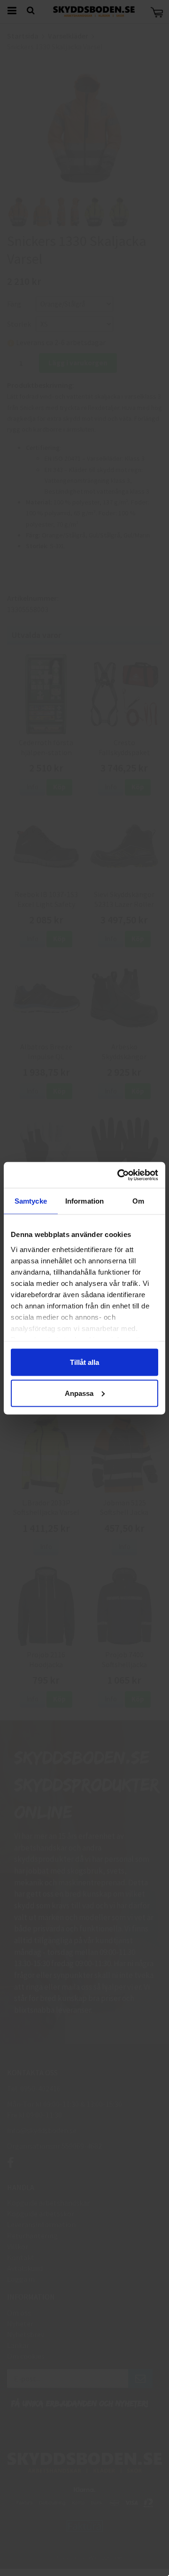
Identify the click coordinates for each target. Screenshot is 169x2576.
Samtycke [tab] (31, 1201)
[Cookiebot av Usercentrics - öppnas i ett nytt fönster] (119, 1175)
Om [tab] (138, 1201)
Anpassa (79, 1393)
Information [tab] (84, 1201)
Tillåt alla (84, 1362)
